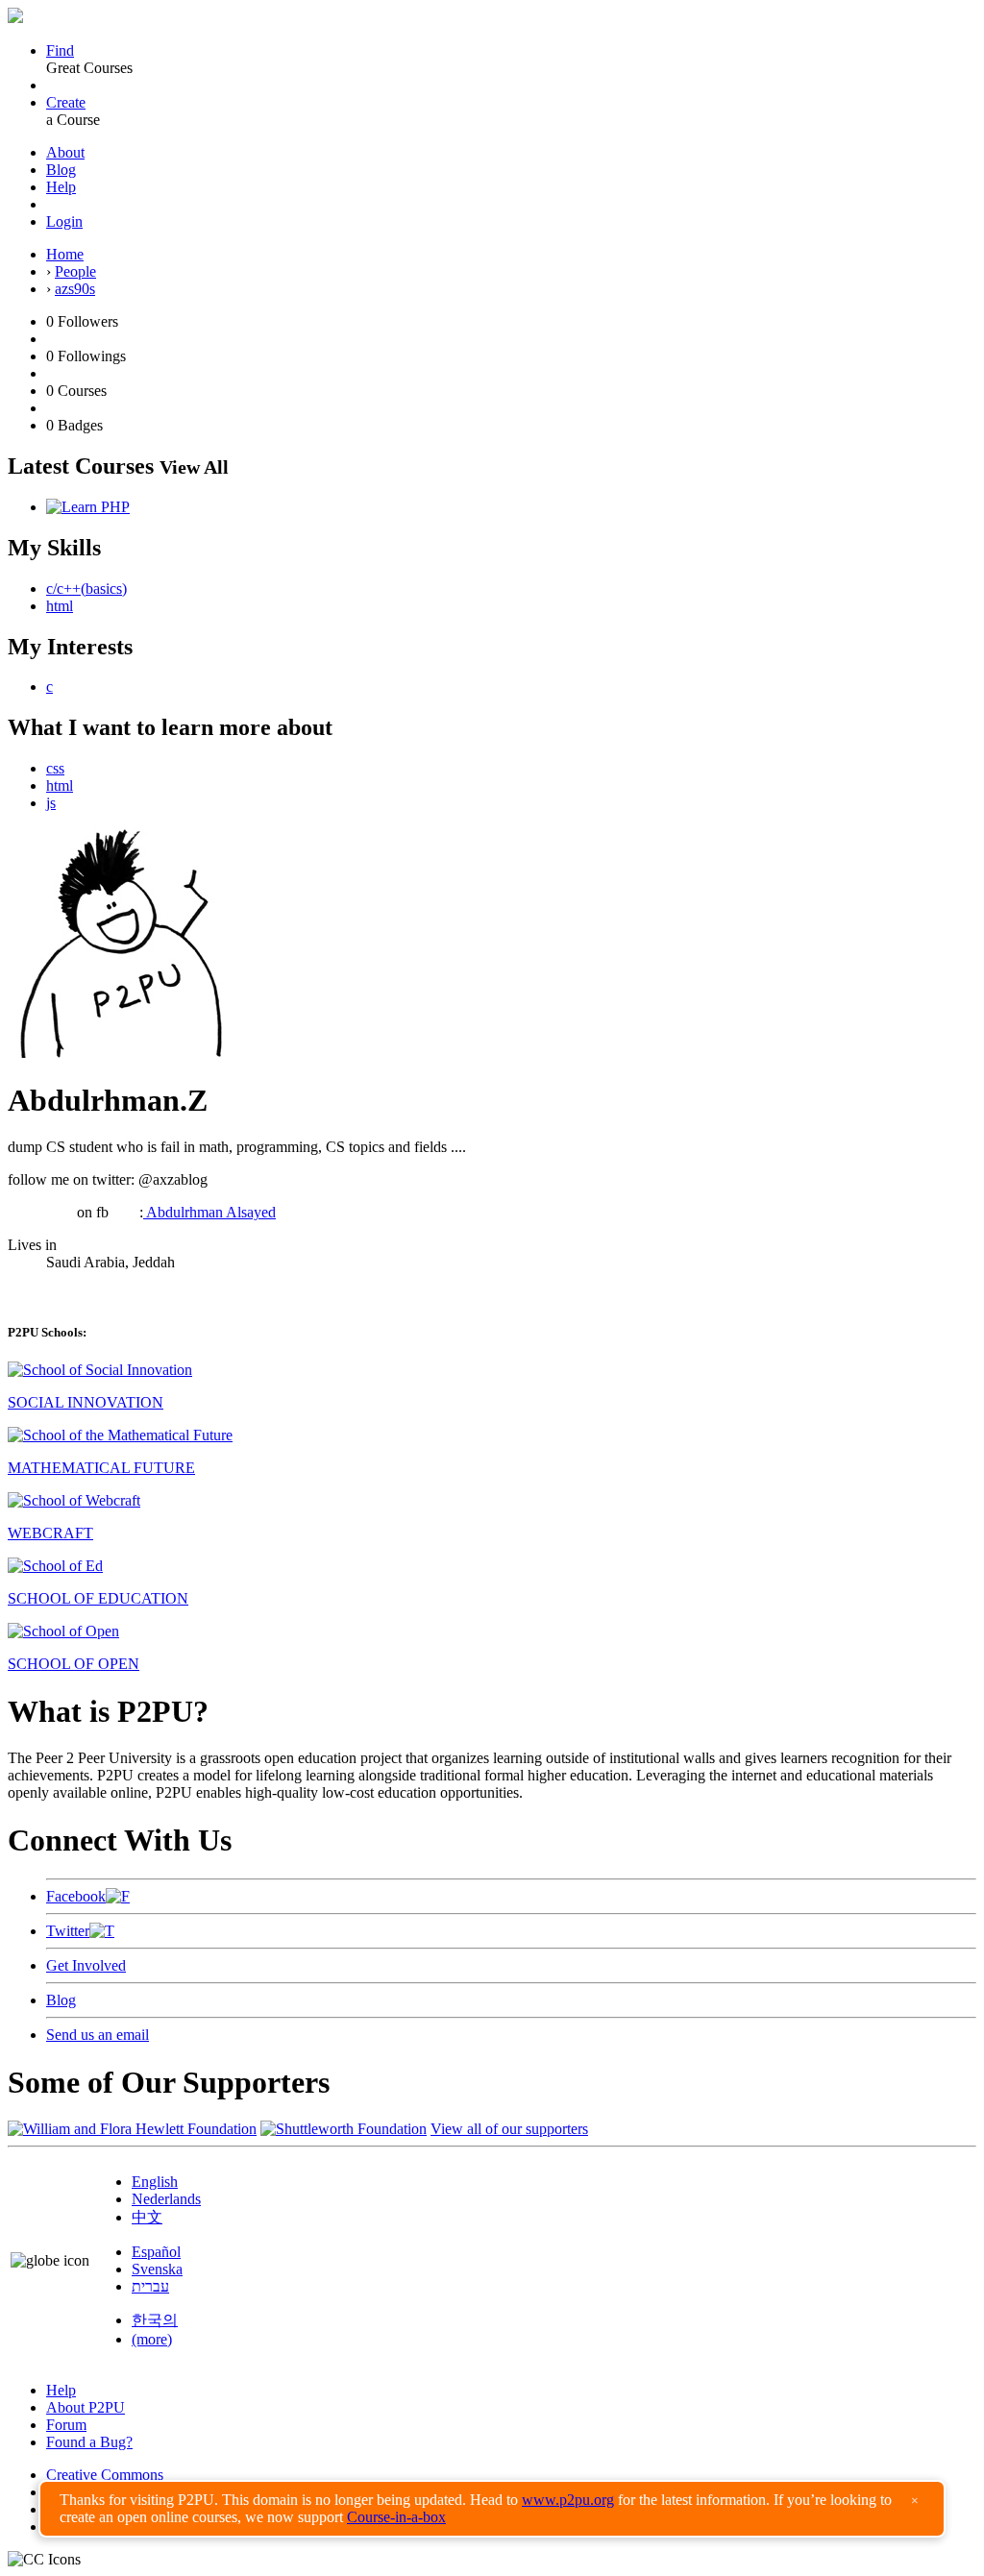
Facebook (76, 1896)
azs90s (75, 289)
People (75, 271)
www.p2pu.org (568, 2500)
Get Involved (86, 1965)
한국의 (155, 2320)
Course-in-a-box (396, 2517)
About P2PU (86, 2407)
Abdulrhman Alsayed (209, 1212)
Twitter (68, 1931)
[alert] (492, 2509)
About (65, 152)
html (60, 606)
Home (65, 254)
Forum (66, 2425)
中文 (147, 2217)
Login (64, 221)
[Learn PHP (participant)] (88, 507)
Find (60, 50)
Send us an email (98, 2035)
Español (156, 2252)
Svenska (157, 2269)
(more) (152, 2339)
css (55, 768)
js (51, 803)
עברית (150, 2286)
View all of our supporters (509, 2129)
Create (66, 102)
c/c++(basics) (86, 589)
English (155, 2182)
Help (61, 187)
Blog (61, 170)
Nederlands (166, 2199)
